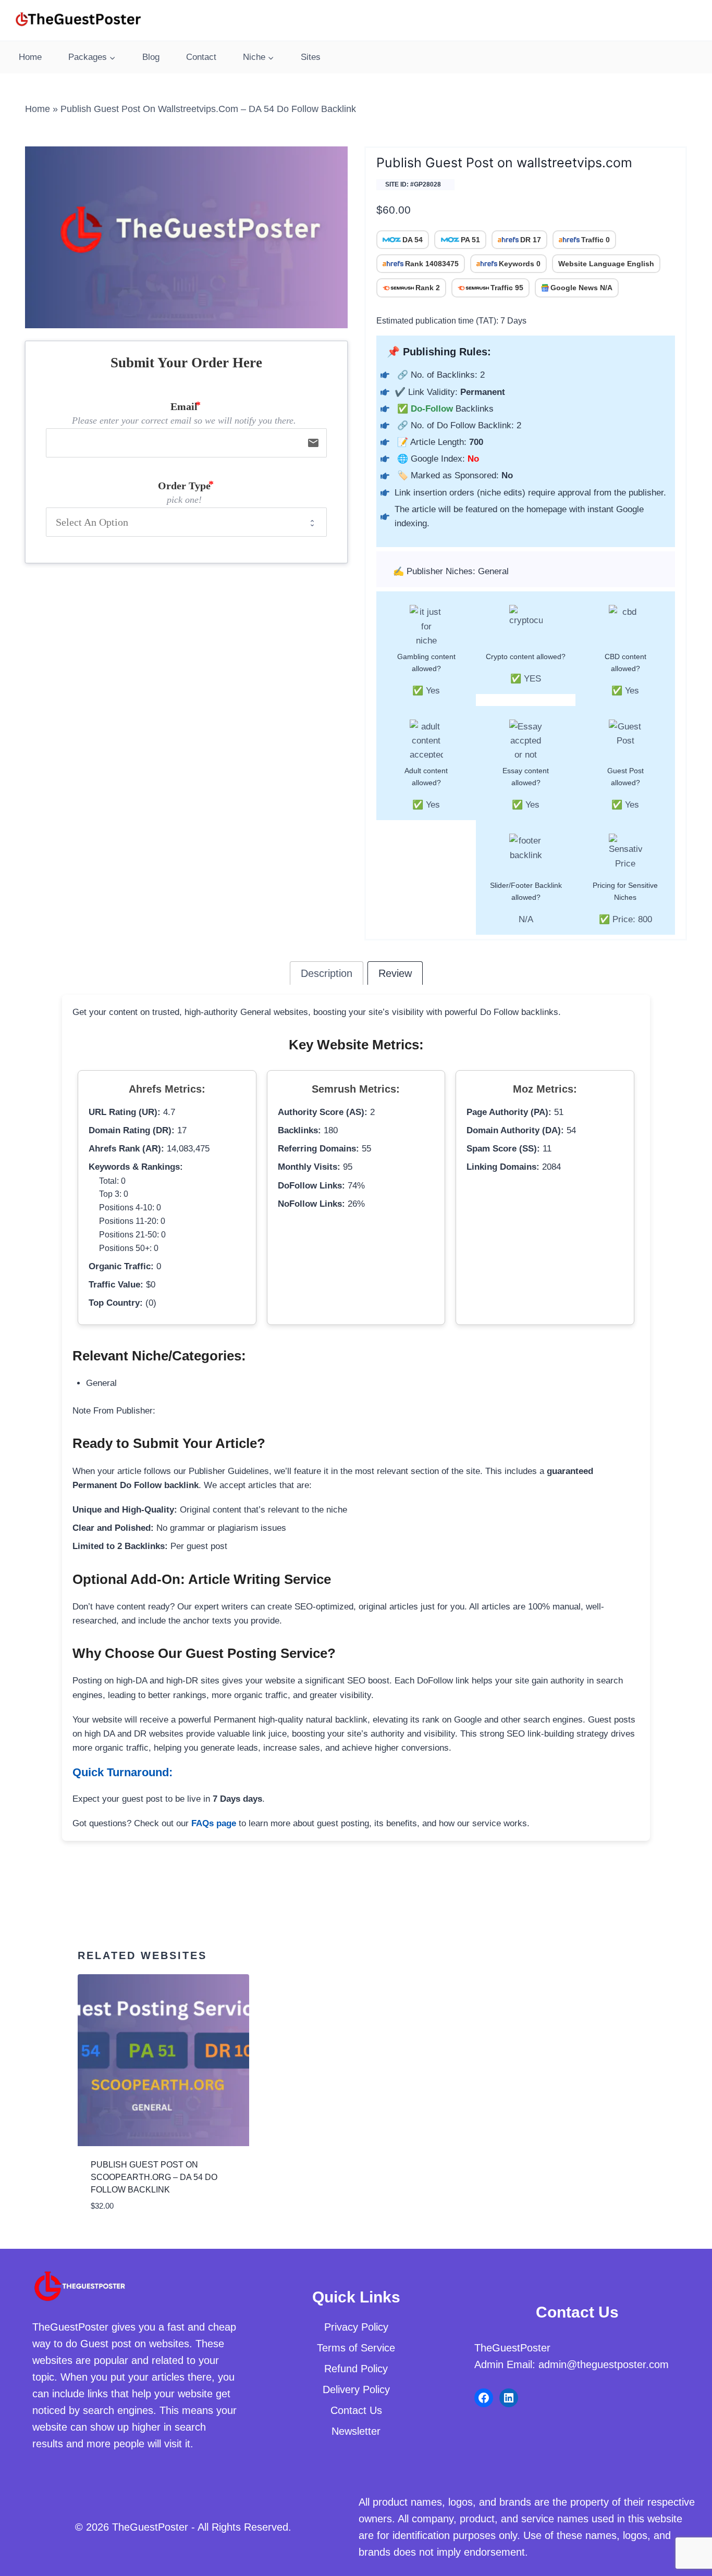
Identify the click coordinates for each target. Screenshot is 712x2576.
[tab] (327, 973)
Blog (151, 57)
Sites (311, 57)
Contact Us (356, 2410)
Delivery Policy (356, 2389)
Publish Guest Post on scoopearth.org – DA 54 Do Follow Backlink (154, 2177)
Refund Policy (356, 2369)
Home (30, 57)
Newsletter (356, 2431)
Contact (201, 57)
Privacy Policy (356, 2327)
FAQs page (214, 1823)
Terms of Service (356, 2348)
